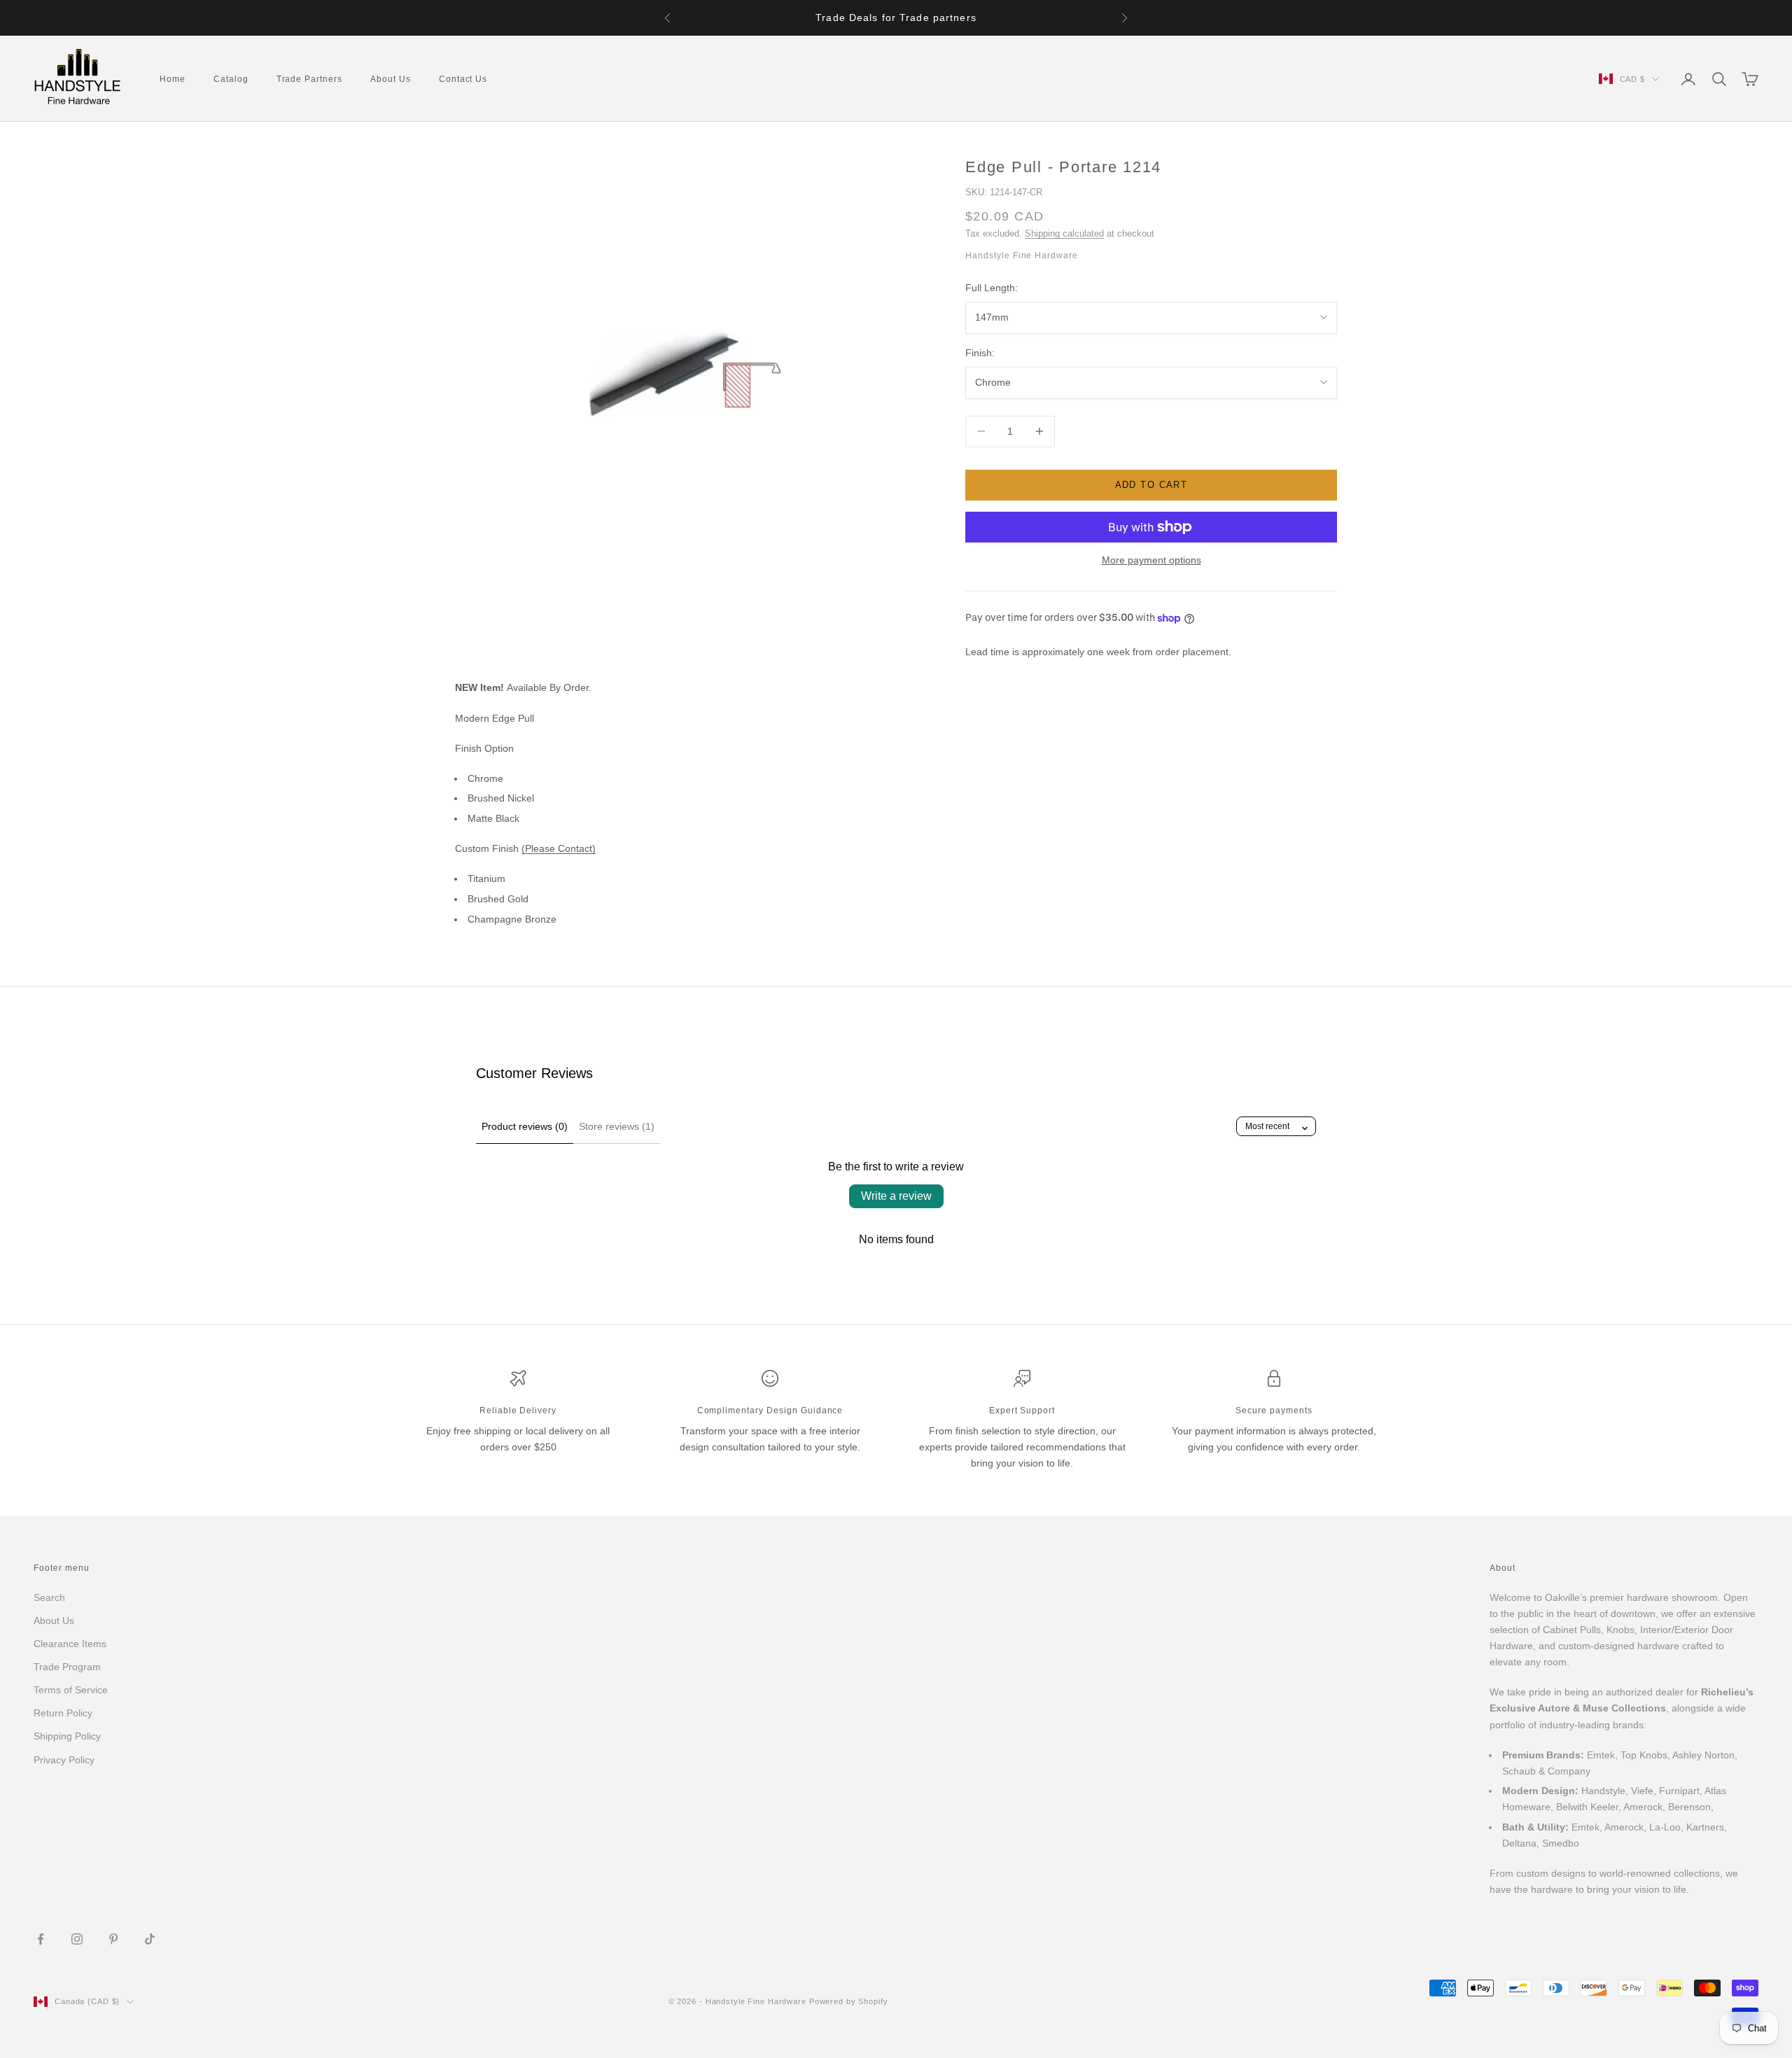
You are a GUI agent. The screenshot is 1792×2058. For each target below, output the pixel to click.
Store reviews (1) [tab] (617, 1126)
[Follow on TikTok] (150, 1939)
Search (49, 1597)
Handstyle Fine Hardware (1022, 255)
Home (173, 79)
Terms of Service (71, 1690)
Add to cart (1151, 485)
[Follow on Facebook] (41, 1939)
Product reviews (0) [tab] (525, 1126)
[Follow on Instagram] (77, 1939)
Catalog (231, 79)
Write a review (896, 1196)
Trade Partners (309, 79)
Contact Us (463, 79)
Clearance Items (70, 1644)
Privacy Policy (64, 1760)
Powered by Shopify (849, 2001)
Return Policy (63, 1713)
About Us (391, 79)
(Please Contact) (559, 848)
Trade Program (67, 1667)
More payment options (1151, 560)
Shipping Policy (67, 1736)
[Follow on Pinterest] (113, 1939)
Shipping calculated (1064, 233)
